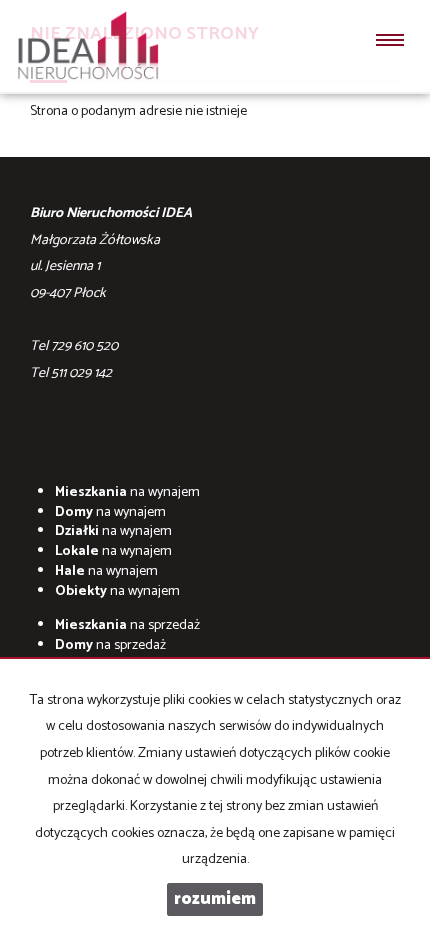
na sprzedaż (127, 625)
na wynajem (127, 492)
